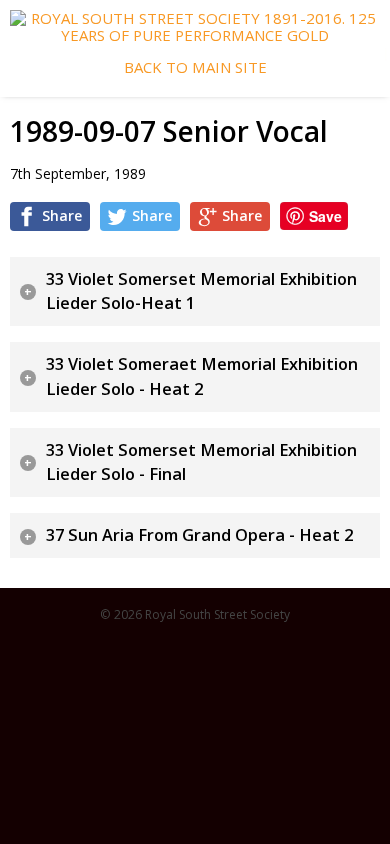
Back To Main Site (195, 67)
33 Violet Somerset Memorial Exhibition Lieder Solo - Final (201, 462)
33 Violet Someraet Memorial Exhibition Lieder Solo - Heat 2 (202, 376)
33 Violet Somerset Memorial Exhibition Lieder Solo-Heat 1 (201, 291)
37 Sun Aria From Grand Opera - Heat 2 (199, 535)
